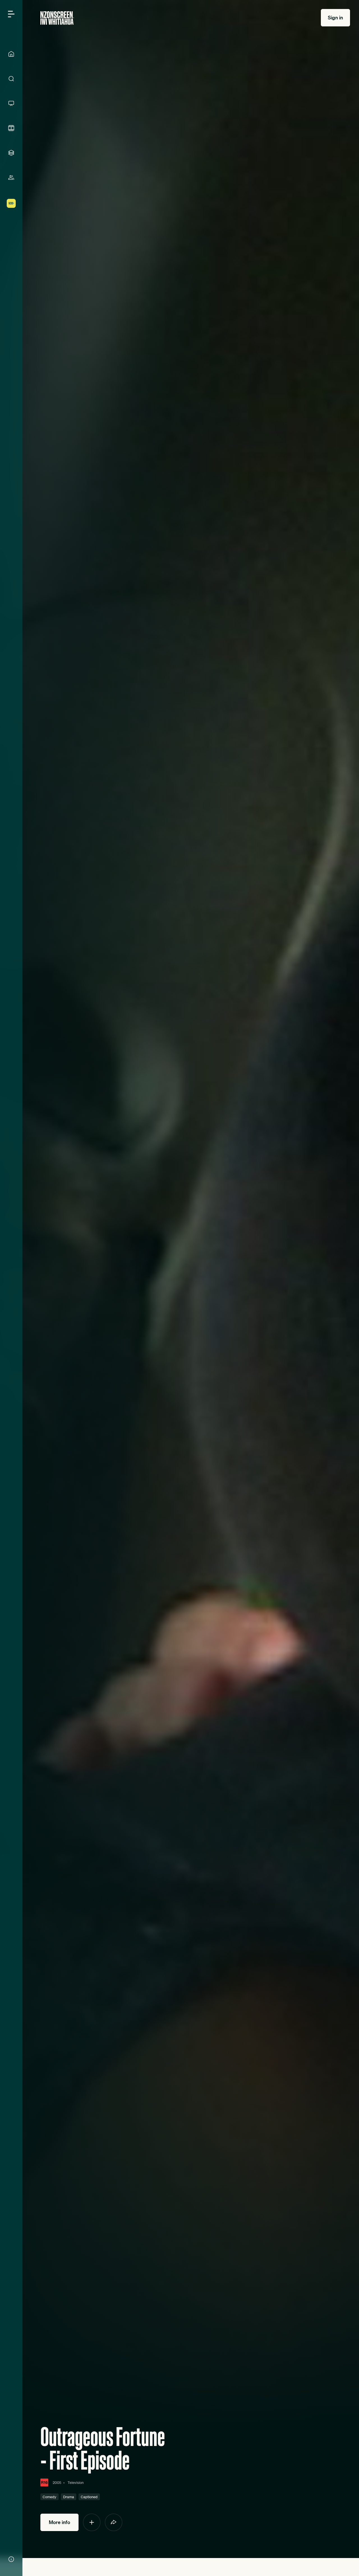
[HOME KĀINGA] (11, 54)
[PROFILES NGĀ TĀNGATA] (11, 178)
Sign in (335, 18)
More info (59, 2522)
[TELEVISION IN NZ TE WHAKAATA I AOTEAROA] (11, 103)
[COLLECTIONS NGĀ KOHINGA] (11, 153)
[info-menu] (11, 2559)
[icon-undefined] (92, 2522)
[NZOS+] (11, 203)
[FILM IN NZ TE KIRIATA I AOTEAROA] (11, 128)
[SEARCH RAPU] (11, 79)
